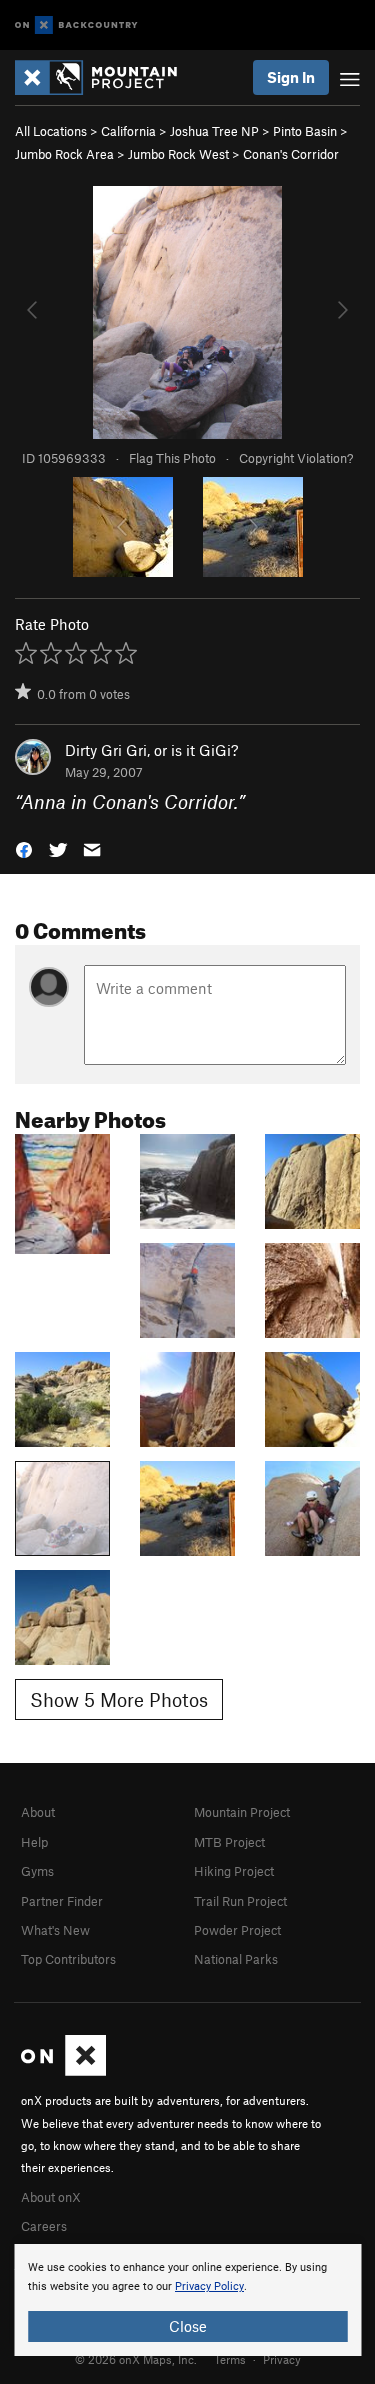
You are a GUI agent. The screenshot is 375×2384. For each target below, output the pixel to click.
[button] (24, 848)
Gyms (37, 1871)
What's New (55, 1930)
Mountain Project (242, 1812)
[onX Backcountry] (76, 25)
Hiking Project (234, 1871)
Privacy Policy (209, 2286)
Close (188, 2326)
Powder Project (237, 1930)
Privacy (282, 2359)
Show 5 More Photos (119, 1699)
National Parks (236, 1959)
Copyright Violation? (296, 458)
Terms (230, 2359)
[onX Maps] (63, 2071)
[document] (187, 2300)
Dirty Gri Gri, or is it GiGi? (151, 750)
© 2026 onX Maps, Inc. (136, 2359)
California (128, 131)
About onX (51, 2197)
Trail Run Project (240, 1901)
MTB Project (229, 1842)
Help (34, 1842)
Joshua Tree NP (214, 131)
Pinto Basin (305, 131)
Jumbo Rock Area (64, 154)
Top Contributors (68, 1959)
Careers (44, 2226)
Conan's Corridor (291, 154)
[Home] (106, 77)
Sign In (291, 77)
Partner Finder (62, 1901)
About (38, 1812)
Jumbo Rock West (178, 154)
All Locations (51, 131)
